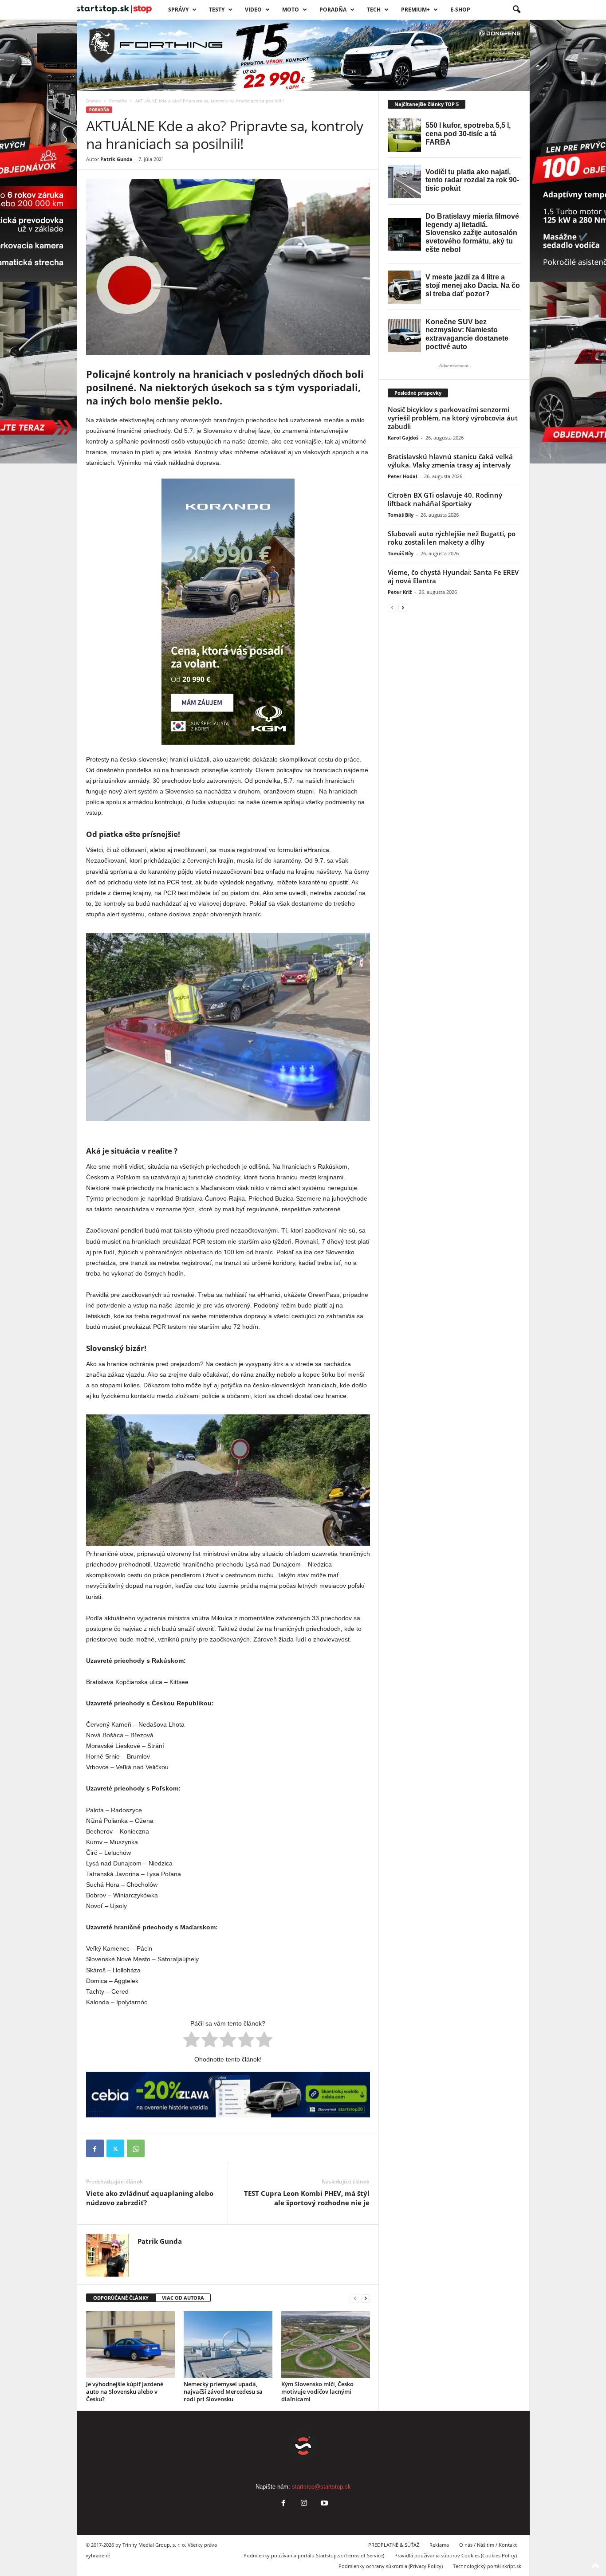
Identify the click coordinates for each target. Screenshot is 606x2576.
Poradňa (333, 10)
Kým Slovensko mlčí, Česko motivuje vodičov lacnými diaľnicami (317, 2391)
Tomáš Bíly (401, 515)
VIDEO (253, 10)
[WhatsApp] (136, 2148)
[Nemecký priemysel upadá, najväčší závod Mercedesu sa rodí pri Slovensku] (228, 2344)
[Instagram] (304, 2504)
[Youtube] (323, 2504)
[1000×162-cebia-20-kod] (228, 2095)
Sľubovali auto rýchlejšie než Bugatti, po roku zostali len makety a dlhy (452, 538)
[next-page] (366, 2298)
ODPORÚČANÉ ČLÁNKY (121, 2298)
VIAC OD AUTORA (183, 2298)
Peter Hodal (402, 476)
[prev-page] (355, 2298)
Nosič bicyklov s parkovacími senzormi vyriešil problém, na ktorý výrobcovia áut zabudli (453, 418)
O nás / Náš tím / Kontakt (488, 2545)
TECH (374, 10)
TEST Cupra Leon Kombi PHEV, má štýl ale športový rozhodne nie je (307, 2198)
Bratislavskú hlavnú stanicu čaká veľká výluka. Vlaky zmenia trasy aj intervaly (450, 461)
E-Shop (460, 10)
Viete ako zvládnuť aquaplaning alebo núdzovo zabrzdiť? (150, 2198)
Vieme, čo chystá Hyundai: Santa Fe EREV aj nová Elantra (453, 576)
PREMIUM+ (415, 10)
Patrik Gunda (116, 159)
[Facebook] (95, 2148)
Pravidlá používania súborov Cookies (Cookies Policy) (456, 2555)
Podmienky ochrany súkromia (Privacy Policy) (391, 2566)
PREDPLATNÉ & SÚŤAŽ (394, 2545)
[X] (115, 2148)
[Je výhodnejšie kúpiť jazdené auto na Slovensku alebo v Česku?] (130, 2344)
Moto (291, 10)
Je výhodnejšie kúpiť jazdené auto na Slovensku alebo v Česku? (125, 2391)
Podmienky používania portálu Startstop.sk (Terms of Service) (314, 2555)
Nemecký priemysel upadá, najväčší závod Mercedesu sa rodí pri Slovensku (223, 2391)
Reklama (439, 2545)
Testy (217, 10)
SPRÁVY (178, 10)
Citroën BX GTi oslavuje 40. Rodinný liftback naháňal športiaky (445, 499)
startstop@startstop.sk (321, 2487)
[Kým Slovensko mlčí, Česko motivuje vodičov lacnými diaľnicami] (326, 2344)
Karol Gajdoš (403, 438)
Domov (93, 101)
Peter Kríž (400, 592)
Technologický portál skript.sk (487, 2566)
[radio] (191, 2041)
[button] (516, 10)
